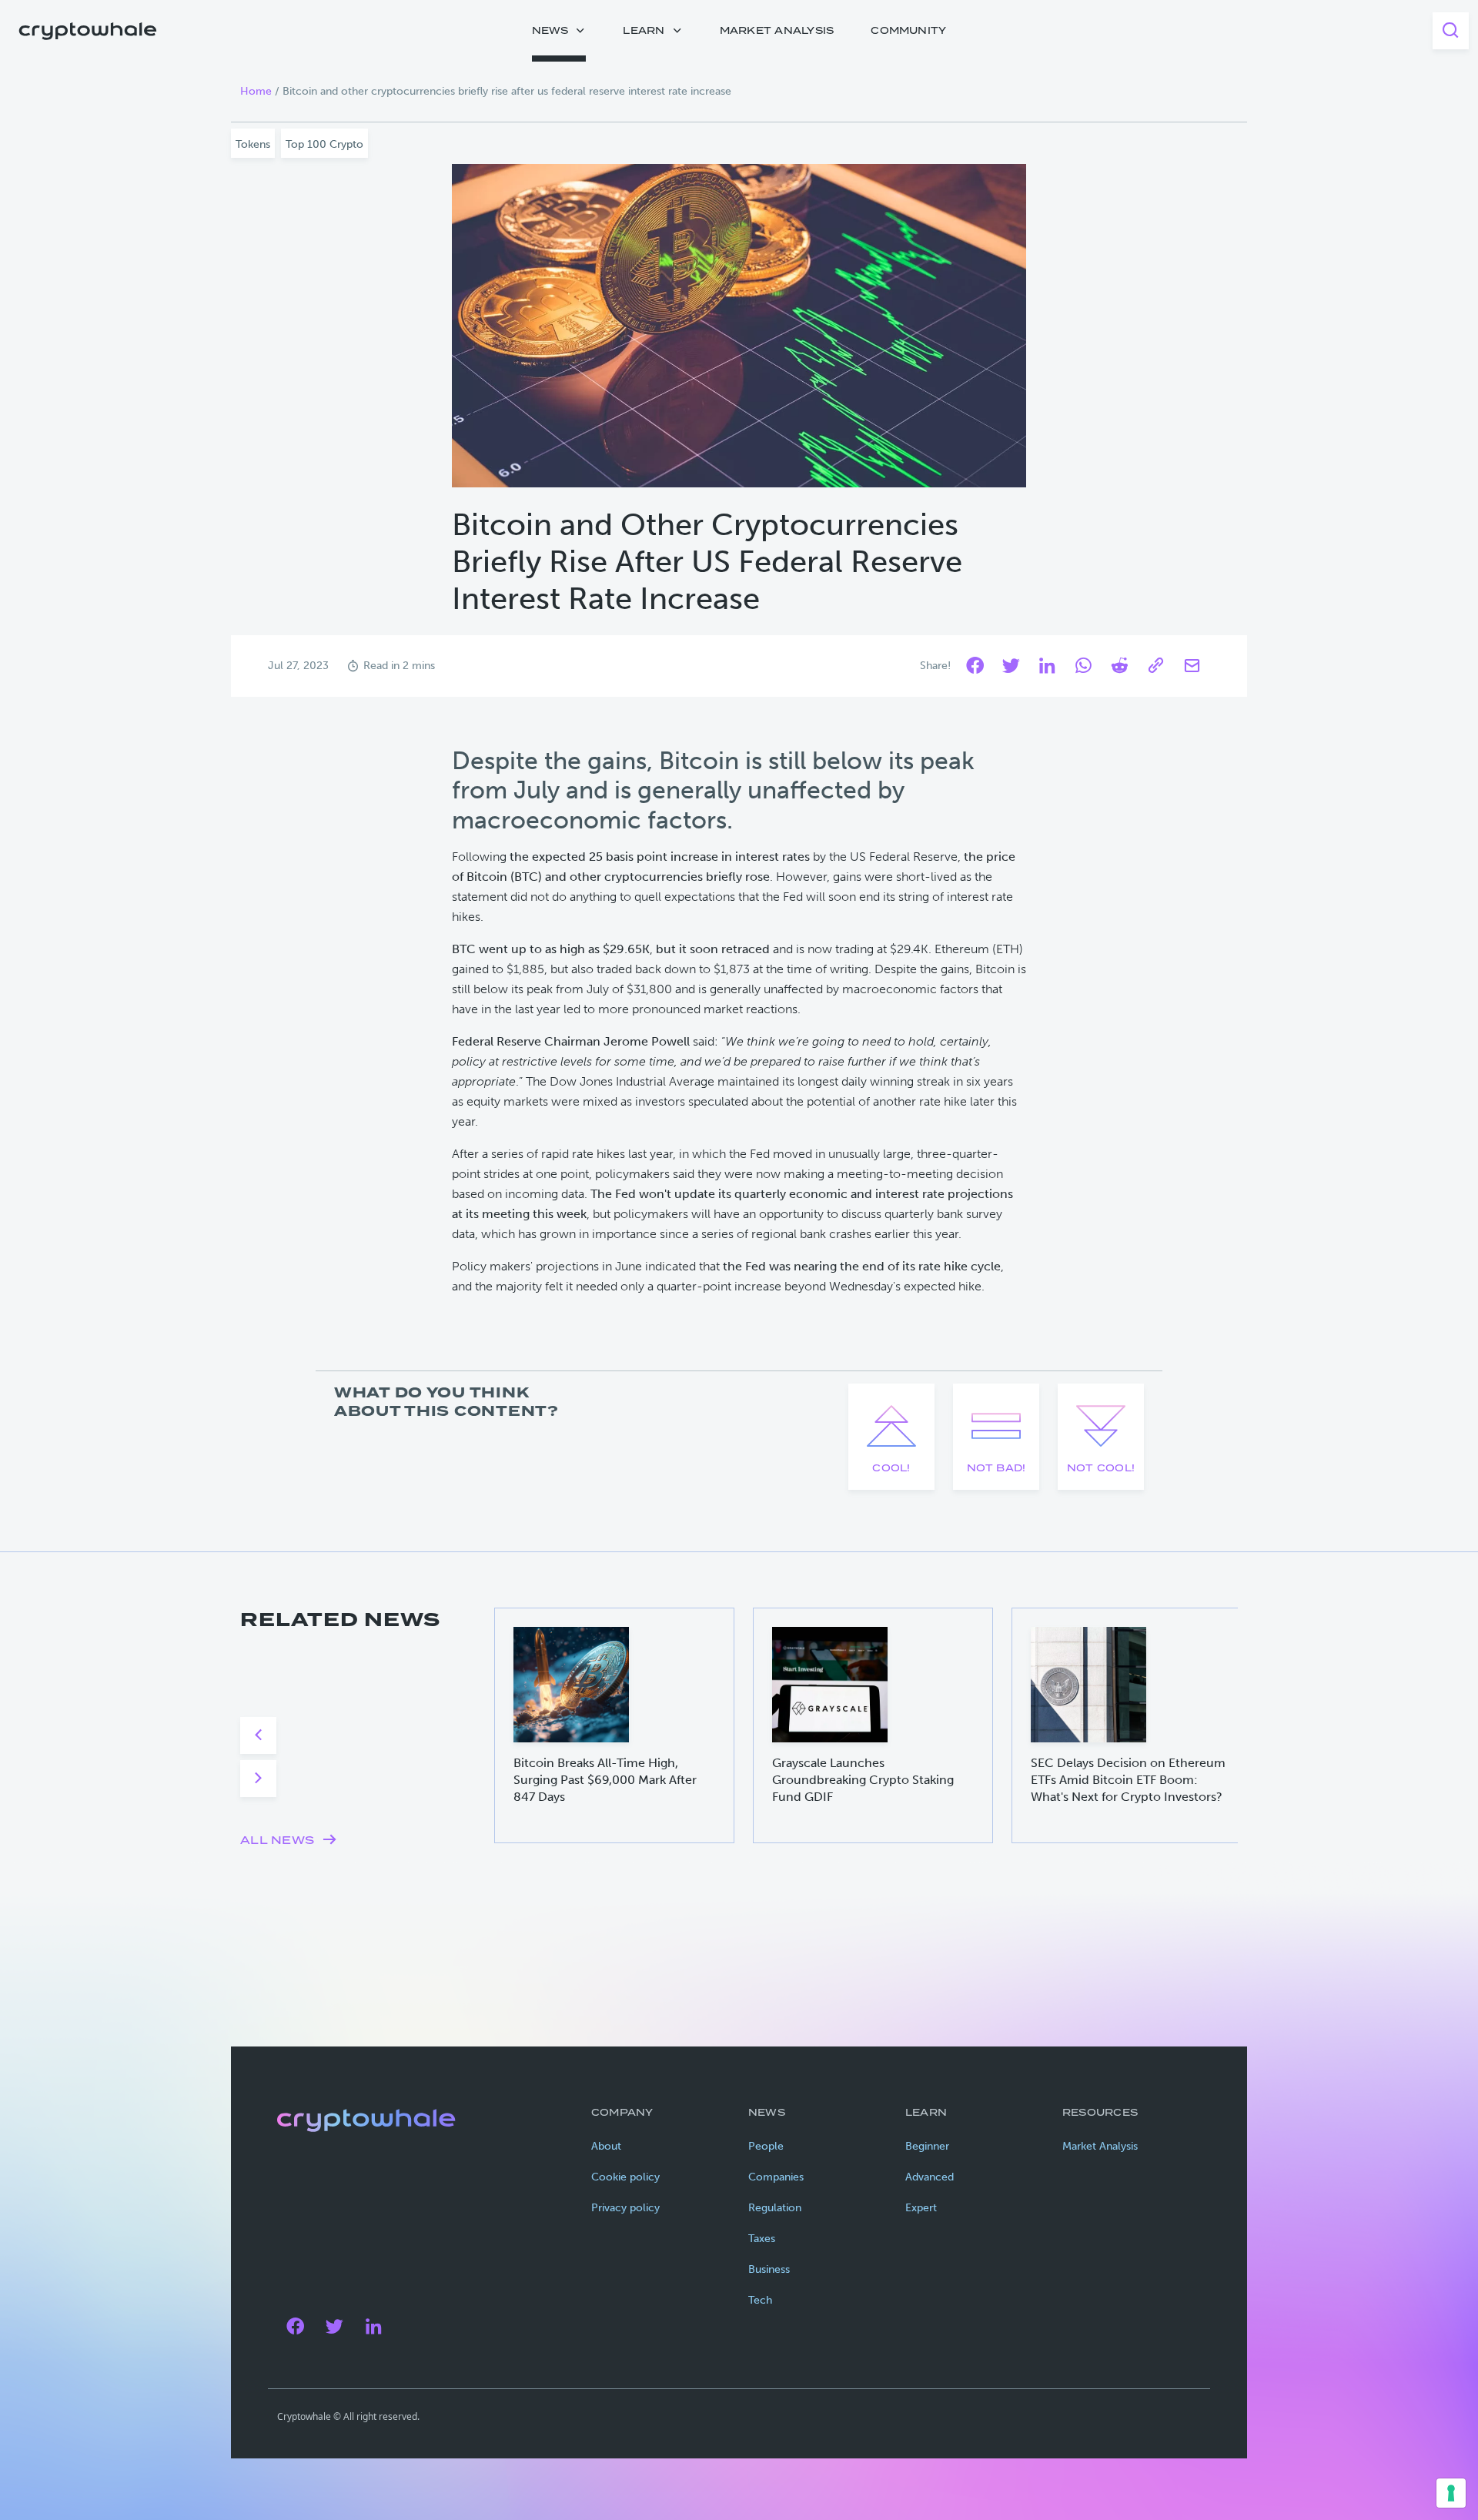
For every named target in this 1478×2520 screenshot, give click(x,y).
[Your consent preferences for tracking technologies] (1451, 2493)
